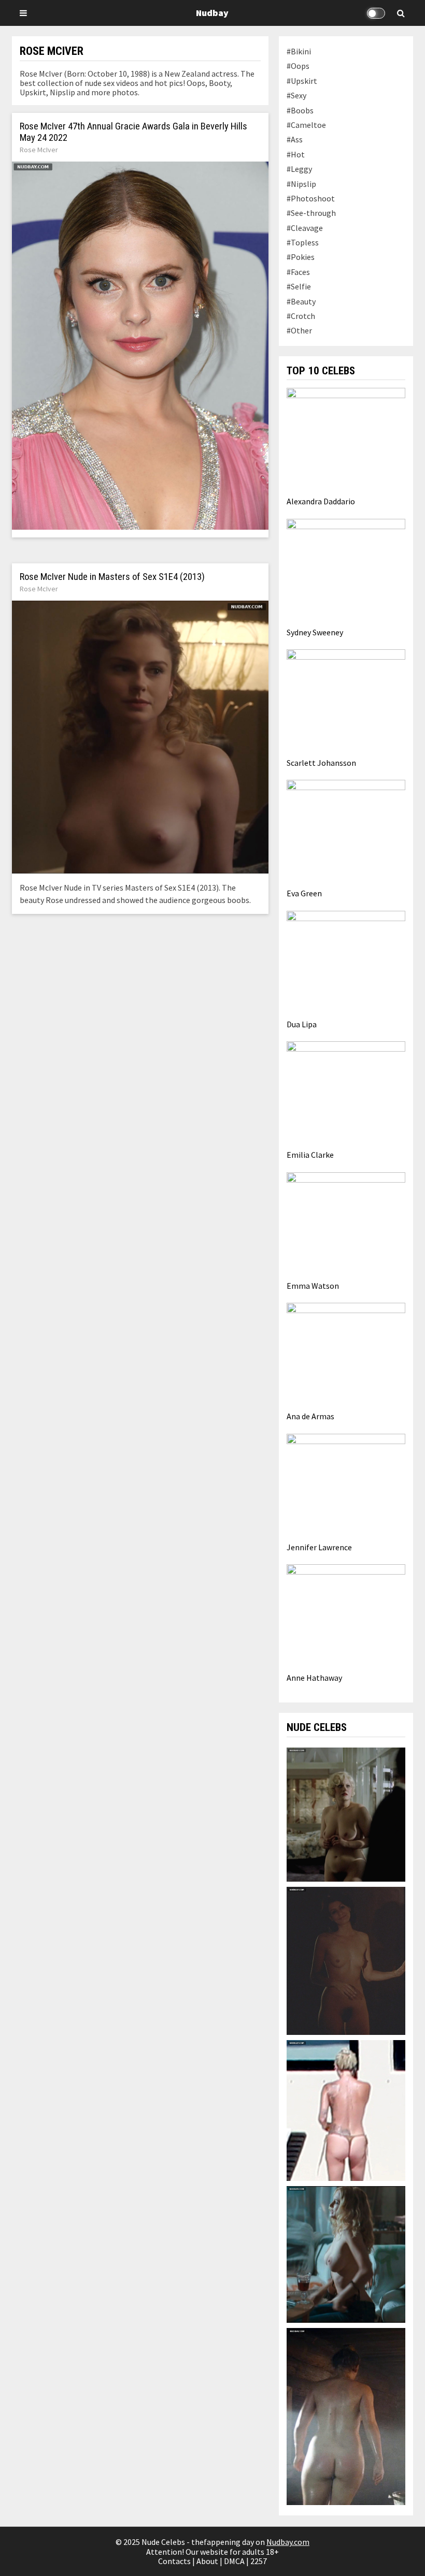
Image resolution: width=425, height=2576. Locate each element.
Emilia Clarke (310, 1155)
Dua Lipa (302, 1024)
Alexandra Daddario (321, 501)
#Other (299, 330)
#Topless (303, 242)
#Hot (296, 154)
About (207, 2561)
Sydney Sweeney (315, 632)
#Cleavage (305, 228)
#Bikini (299, 51)
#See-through (311, 213)
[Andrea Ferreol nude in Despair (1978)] (346, 1813)
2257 (259, 2561)
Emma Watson (313, 1286)
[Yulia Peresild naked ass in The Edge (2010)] (346, 2415)
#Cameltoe (306, 125)
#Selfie (299, 286)
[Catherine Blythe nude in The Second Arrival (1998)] (346, 1960)
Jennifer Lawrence (319, 1547)
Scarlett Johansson (321, 763)
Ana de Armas (310, 1416)
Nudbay (212, 13)
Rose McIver (39, 150)
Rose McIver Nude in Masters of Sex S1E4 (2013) (112, 577)
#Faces (298, 272)
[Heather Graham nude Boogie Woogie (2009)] (346, 2253)
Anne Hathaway (314, 1678)
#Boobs (300, 110)
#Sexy (296, 95)
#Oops (298, 66)
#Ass (295, 139)
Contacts (174, 2561)
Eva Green (304, 893)
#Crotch (301, 316)
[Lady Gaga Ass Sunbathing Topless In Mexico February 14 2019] (346, 2109)
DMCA (234, 2561)
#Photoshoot (311, 198)
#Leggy (299, 169)
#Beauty (301, 301)
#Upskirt (302, 81)
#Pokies (301, 257)
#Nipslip (301, 184)
